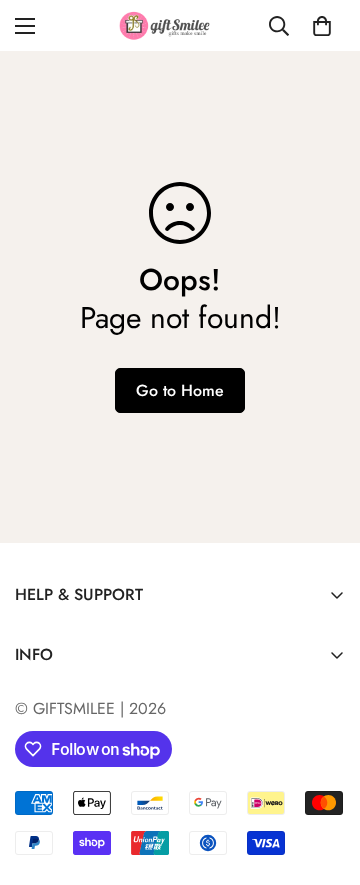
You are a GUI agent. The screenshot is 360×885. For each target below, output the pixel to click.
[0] (322, 26)
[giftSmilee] (180, 25)
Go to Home (180, 390)
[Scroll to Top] (324, 779)
